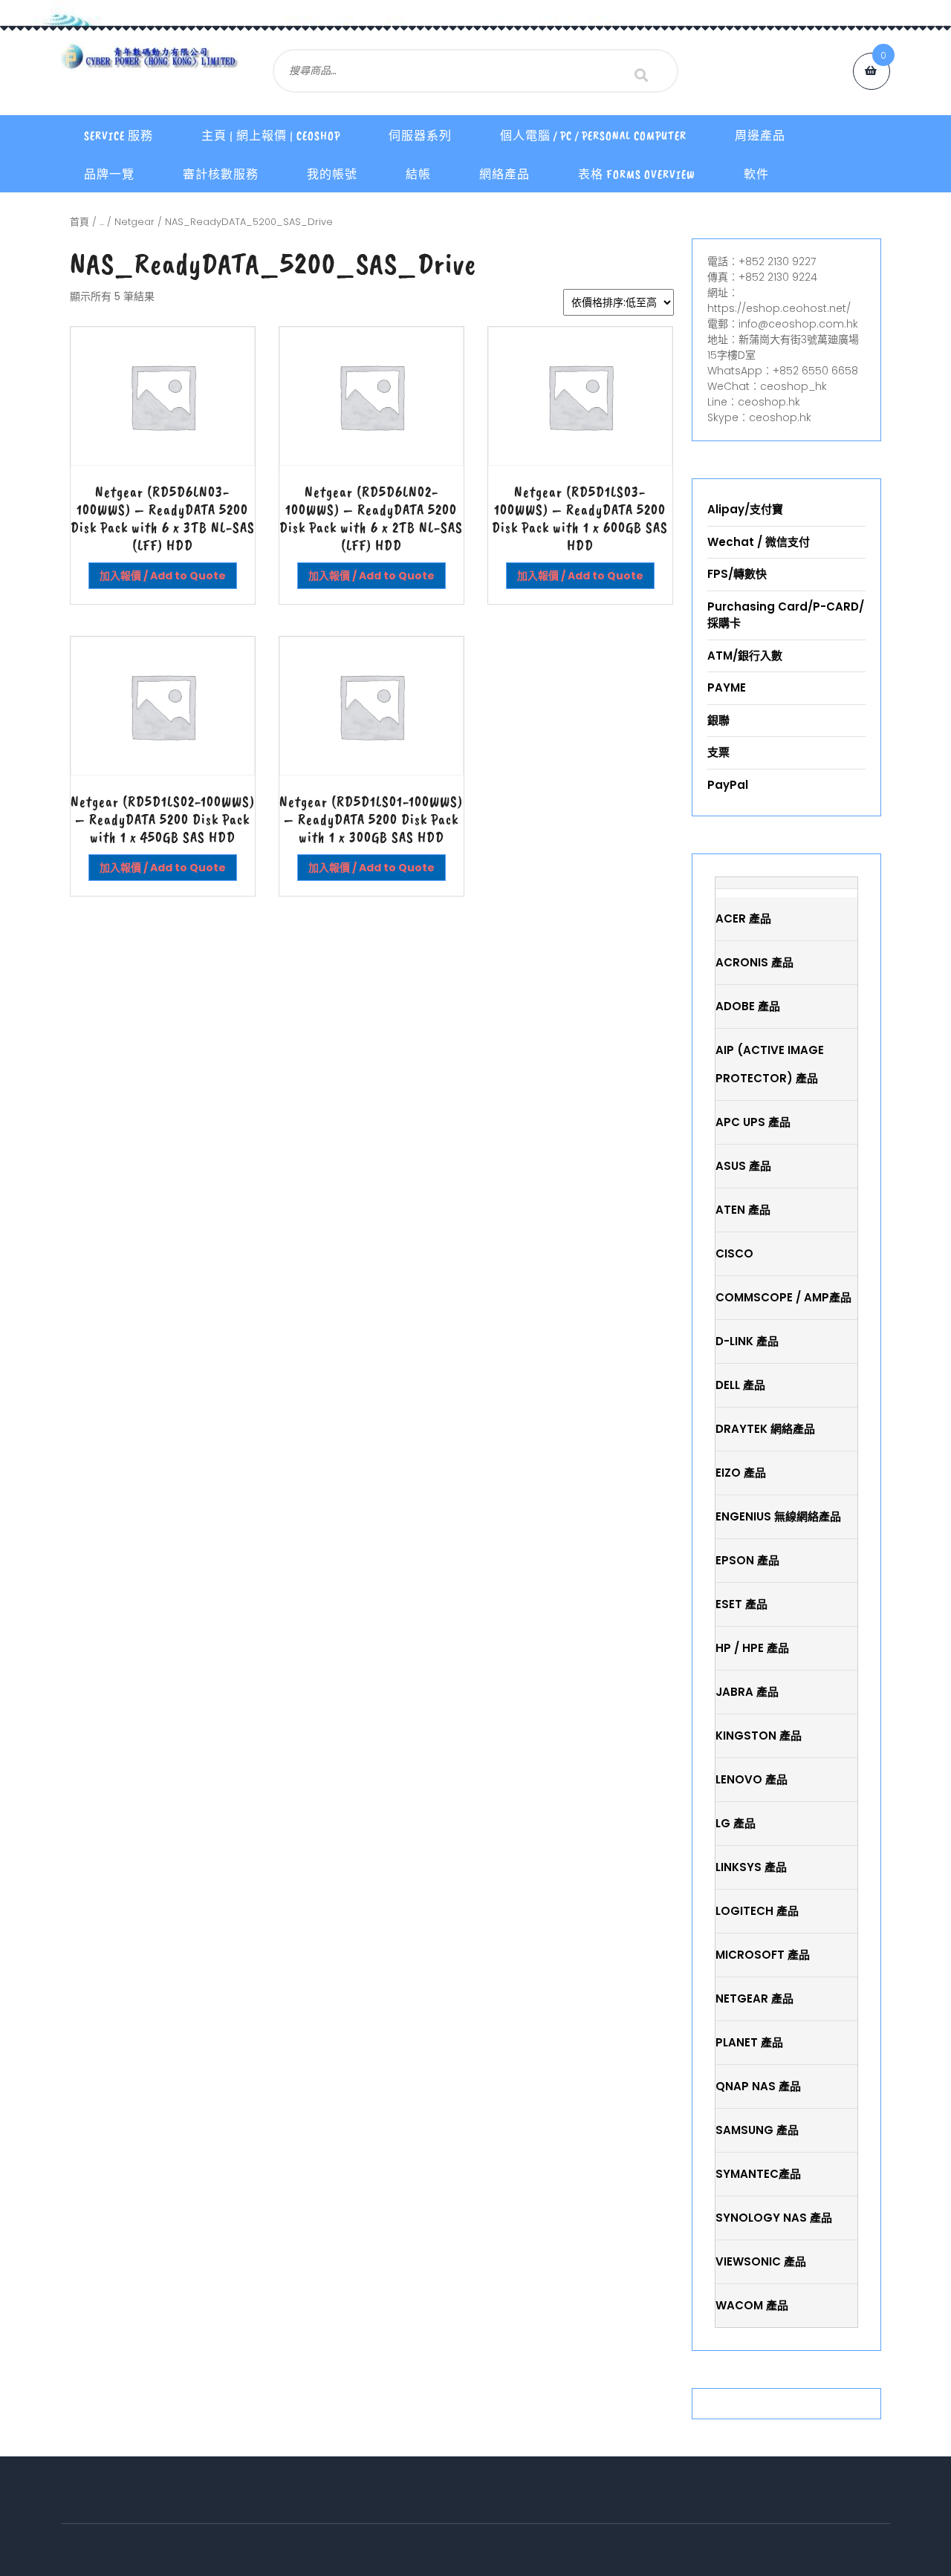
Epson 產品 (747, 1560)
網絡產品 (504, 175)
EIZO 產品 (741, 1473)
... (102, 222)
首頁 (79, 222)
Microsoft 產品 (763, 1955)
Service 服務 (119, 136)
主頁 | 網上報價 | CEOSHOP (271, 136)
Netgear (134, 222)
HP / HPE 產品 (752, 1648)
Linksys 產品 (751, 1867)
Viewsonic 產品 (761, 2261)
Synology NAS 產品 (774, 2218)
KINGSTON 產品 (759, 1736)
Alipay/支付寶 (745, 509)
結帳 (418, 175)
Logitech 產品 (757, 1911)
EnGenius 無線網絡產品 (778, 1516)
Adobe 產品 (748, 1006)
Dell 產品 (740, 1385)
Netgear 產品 (754, 1998)
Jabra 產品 (747, 1692)
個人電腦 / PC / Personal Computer (593, 136)
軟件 (756, 175)
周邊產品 (760, 136)
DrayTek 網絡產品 (765, 1429)
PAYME (727, 687)
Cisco (734, 1253)
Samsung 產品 (757, 2130)
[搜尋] (641, 75)
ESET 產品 (741, 1604)
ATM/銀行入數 (745, 656)
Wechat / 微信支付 (759, 542)
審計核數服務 (221, 175)
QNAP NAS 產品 (758, 2086)
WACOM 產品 (752, 2305)
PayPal (728, 785)
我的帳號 (332, 175)
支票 (718, 752)
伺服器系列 (420, 136)
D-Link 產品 (747, 1341)
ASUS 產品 (743, 1166)
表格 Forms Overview (637, 175)
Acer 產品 (743, 918)
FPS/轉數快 (737, 574)
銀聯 (718, 720)
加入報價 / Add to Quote (163, 576)
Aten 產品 (743, 1210)
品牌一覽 (109, 175)
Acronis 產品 (754, 962)
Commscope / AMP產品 (783, 1297)
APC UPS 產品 (753, 1122)
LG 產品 (736, 1823)
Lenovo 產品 (752, 1779)
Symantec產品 (758, 2174)
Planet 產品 (749, 2042)
